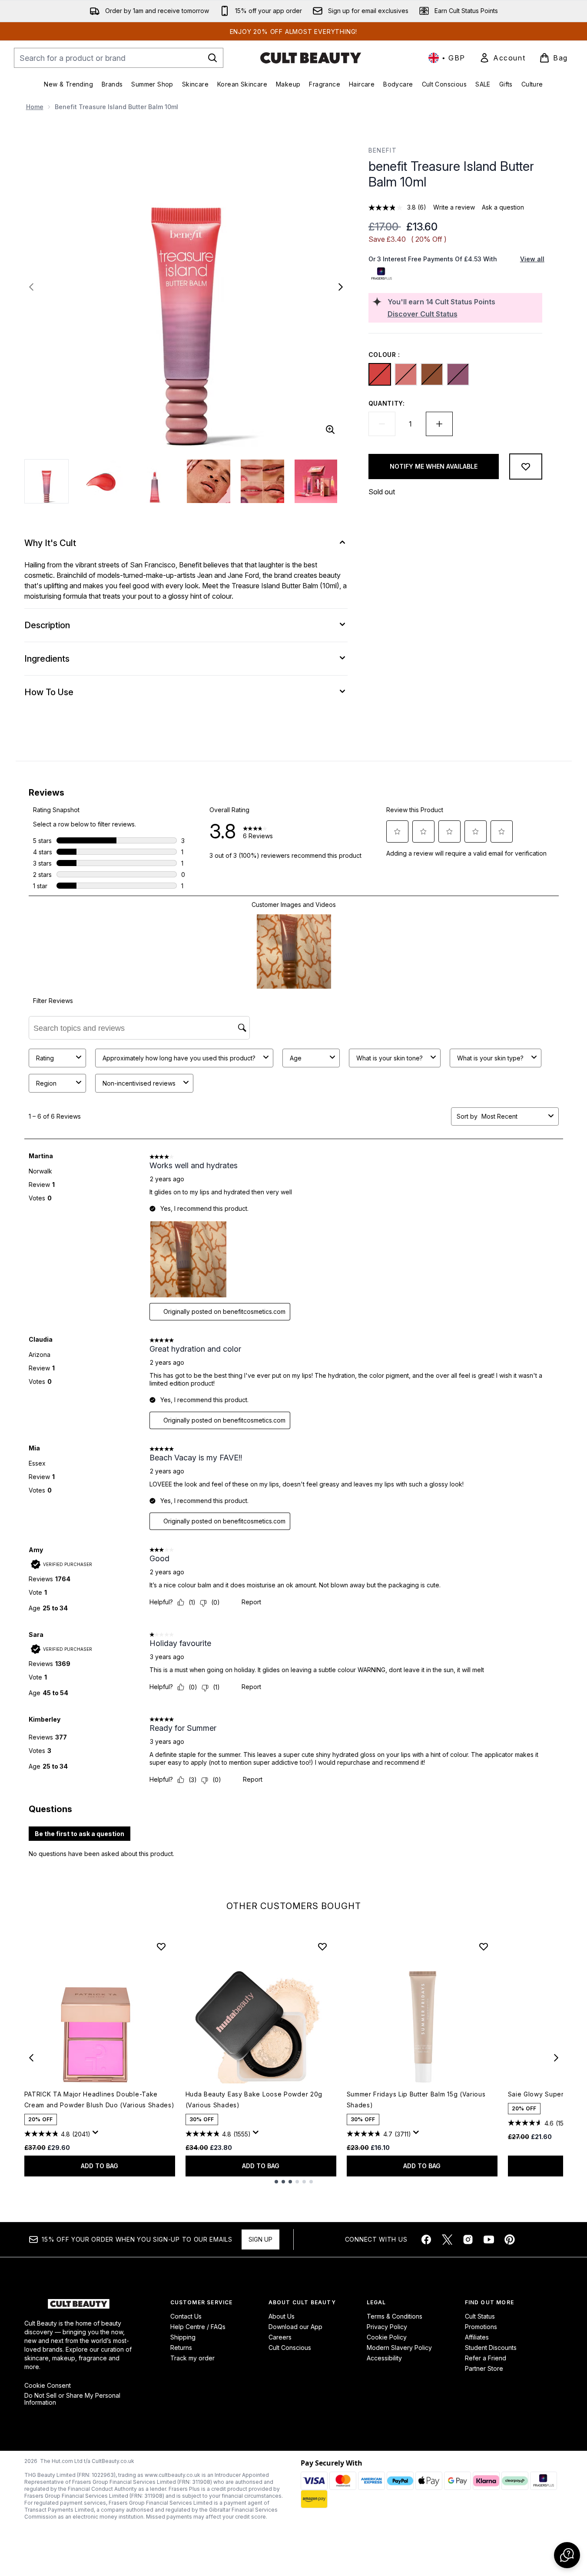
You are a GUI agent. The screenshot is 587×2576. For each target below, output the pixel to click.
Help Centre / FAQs (198, 2327)
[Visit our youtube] (489, 2239)
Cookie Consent (48, 2386)
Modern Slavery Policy (399, 2348)
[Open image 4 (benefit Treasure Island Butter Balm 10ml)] (209, 481)
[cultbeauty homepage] (311, 58)
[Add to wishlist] (526, 467)
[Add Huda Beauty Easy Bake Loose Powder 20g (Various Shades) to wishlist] (322, 1946)
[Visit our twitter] (447, 2239)
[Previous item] (31, 2058)
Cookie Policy (387, 2337)
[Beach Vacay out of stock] (406, 374)
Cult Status (480, 2316)
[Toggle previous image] (31, 287)
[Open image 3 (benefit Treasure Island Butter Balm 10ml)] (155, 481)
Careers (280, 2337)
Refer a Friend (486, 2358)
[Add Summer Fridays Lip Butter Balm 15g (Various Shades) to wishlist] (484, 1946)
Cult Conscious (290, 2348)
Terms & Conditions (395, 2316)
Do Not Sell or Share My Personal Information (72, 2399)
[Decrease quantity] (382, 424)
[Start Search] (212, 58)
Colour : (385, 355)
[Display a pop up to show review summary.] (97, 2135)
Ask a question (503, 207)
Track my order (192, 2358)
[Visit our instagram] (468, 2239)
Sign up (260, 2239)
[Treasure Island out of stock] (380, 374)
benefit (383, 150)
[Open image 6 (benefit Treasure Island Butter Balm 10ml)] (316, 481)
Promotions (481, 2327)
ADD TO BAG (99, 2166)
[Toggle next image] (341, 287)
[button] (567, 2555)
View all (532, 259)
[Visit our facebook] (426, 2239)
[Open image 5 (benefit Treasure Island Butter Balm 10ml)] (262, 481)
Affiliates (477, 2337)
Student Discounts (491, 2348)
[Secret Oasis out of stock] (458, 374)
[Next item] (556, 2058)
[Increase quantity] (439, 424)
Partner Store (484, 2368)
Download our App (295, 2327)
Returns (181, 2348)
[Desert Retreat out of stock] (432, 374)
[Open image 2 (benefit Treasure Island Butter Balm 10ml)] (101, 481)
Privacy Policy (387, 2327)
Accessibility (384, 2358)
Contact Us (186, 2316)
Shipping (183, 2337)
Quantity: (387, 403)
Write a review (454, 207)
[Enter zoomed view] (330, 430)
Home (35, 107)
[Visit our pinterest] (510, 2239)
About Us (282, 2316)
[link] (502, 58)
